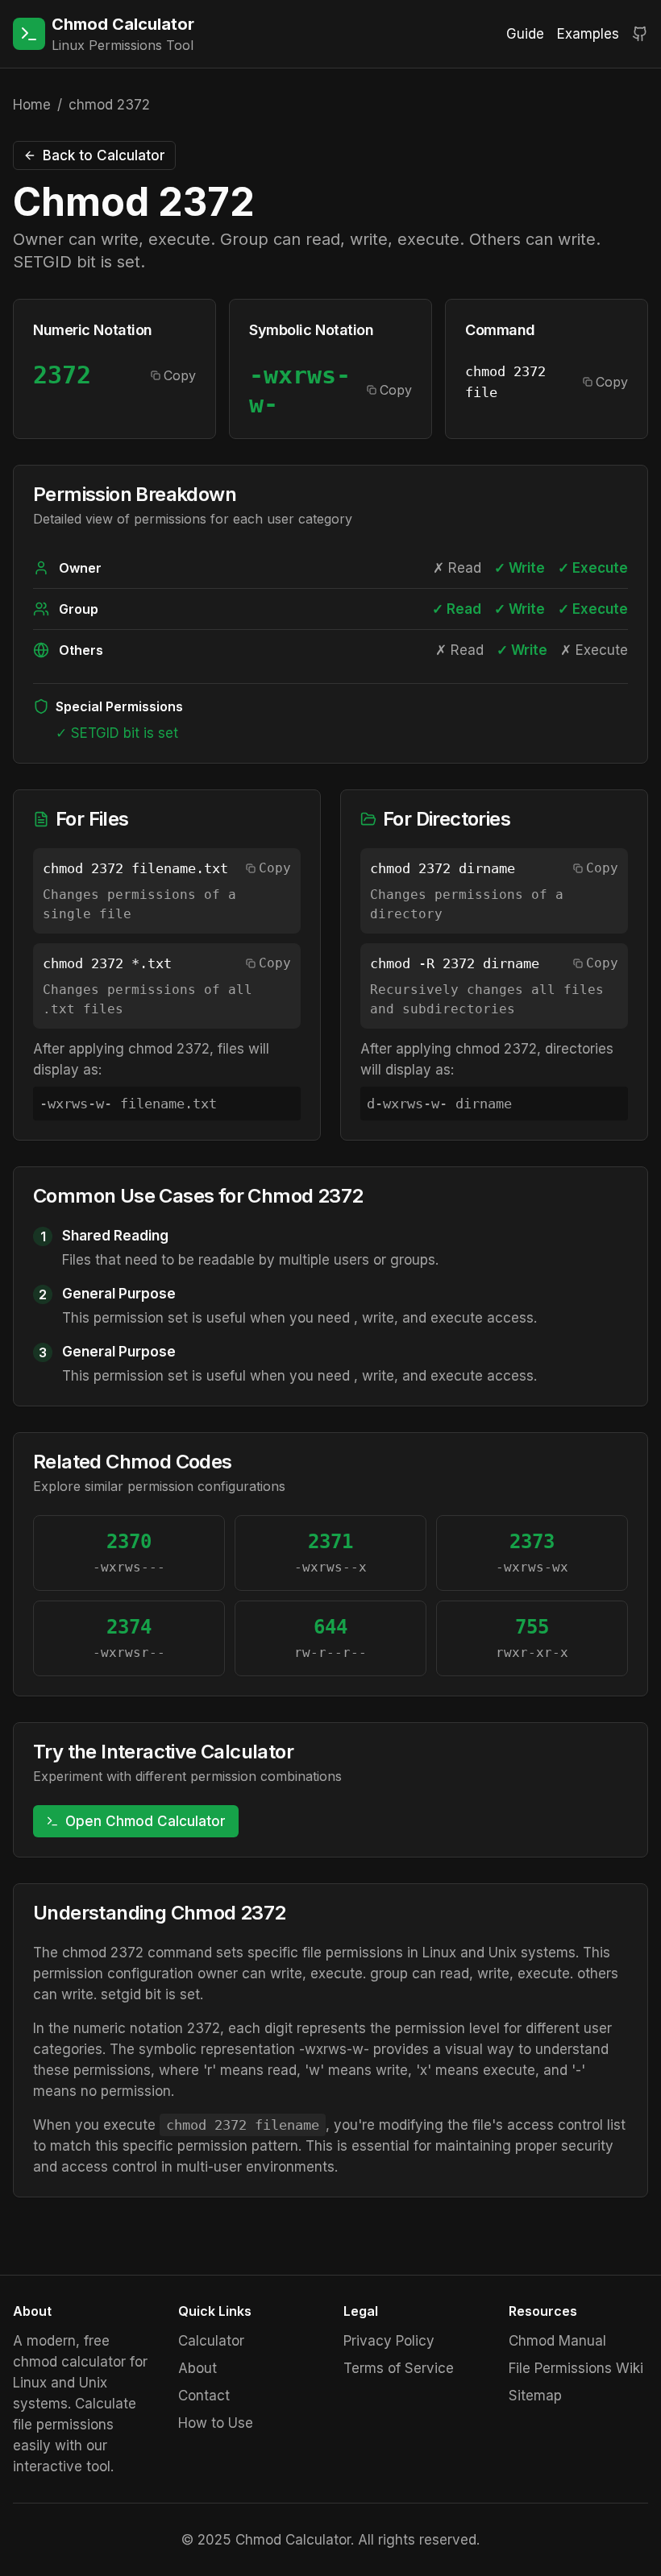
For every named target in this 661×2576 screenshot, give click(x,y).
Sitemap (535, 2396)
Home (32, 105)
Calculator (211, 2341)
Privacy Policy (389, 2341)
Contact (204, 2396)
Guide (525, 34)
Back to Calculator (104, 155)
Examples (588, 34)
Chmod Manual (557, 2341)
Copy (180, 375)
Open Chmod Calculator (146, 1821)
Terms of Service (399, 2368)
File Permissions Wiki (576, 2368)
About (197, 2368)
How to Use (216, 2423)
